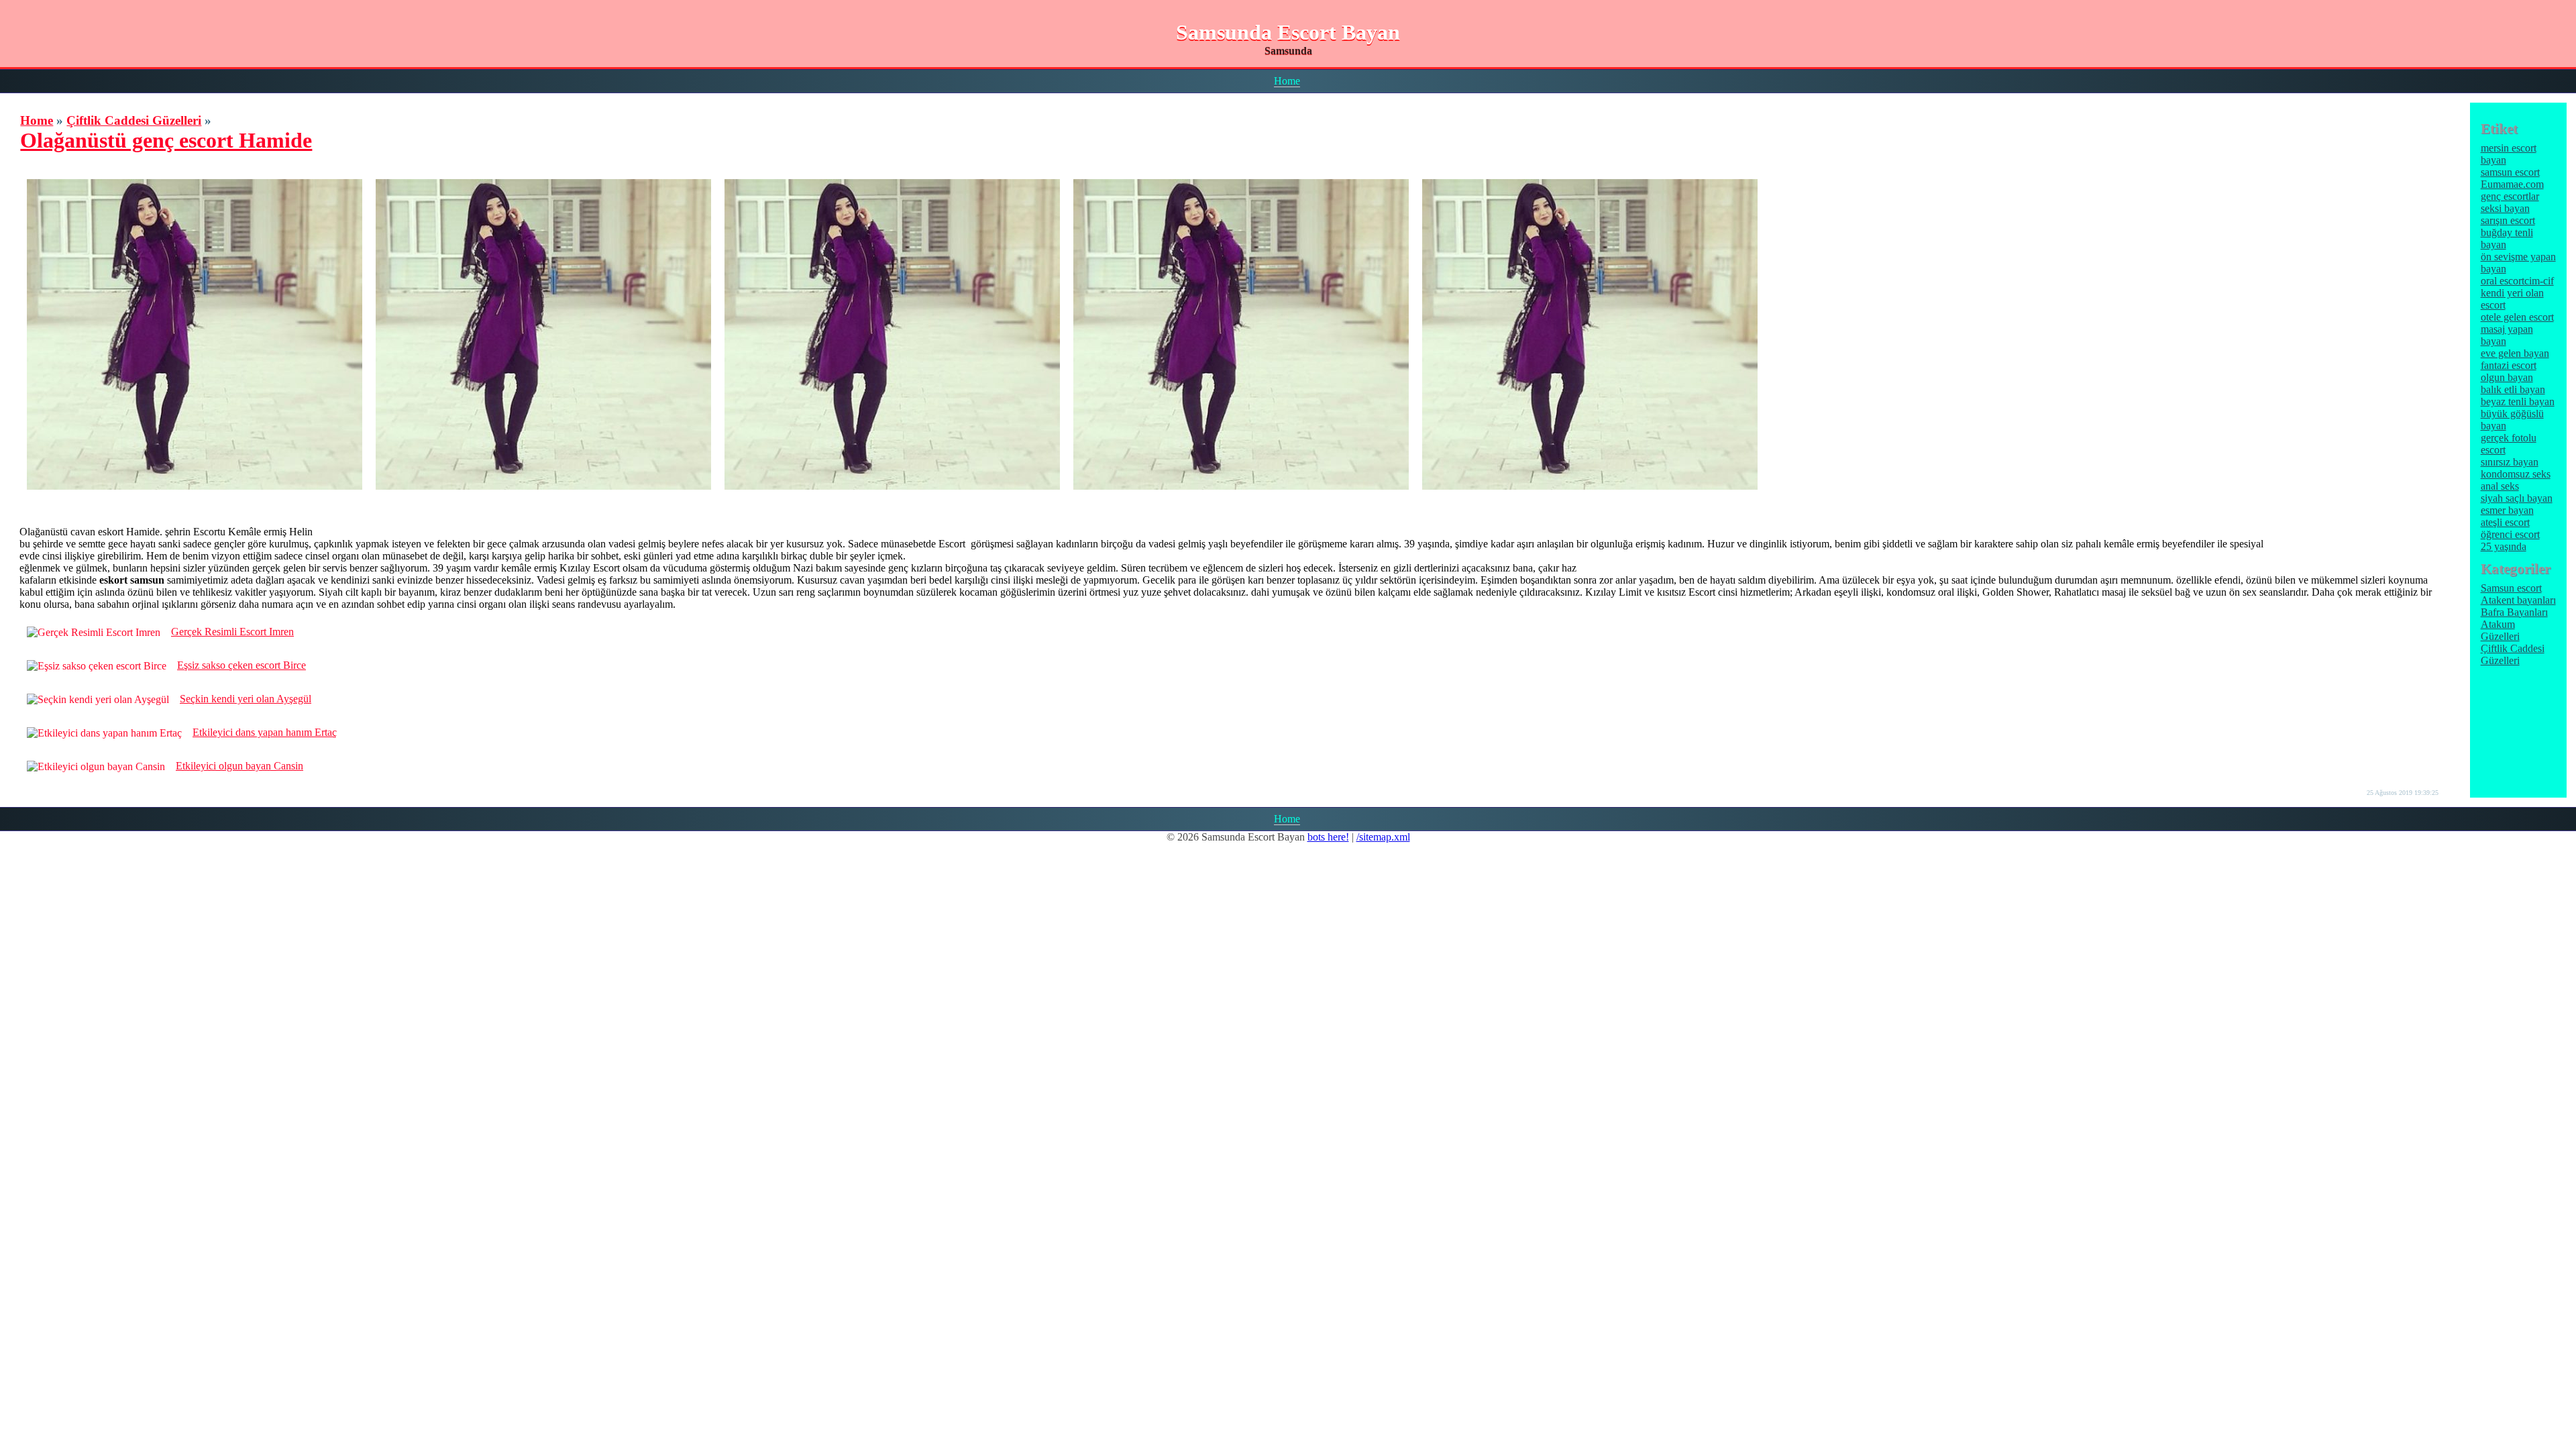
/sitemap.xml (1383, 837)
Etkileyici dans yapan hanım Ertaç (265, 732)
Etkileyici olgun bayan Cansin (239, 766)
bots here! (1328, 837)
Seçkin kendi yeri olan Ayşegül (246, 699)
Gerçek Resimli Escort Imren (232, 632)
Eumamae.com (2512, 184)
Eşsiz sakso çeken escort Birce (241, 665)
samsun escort (2510, 172)
